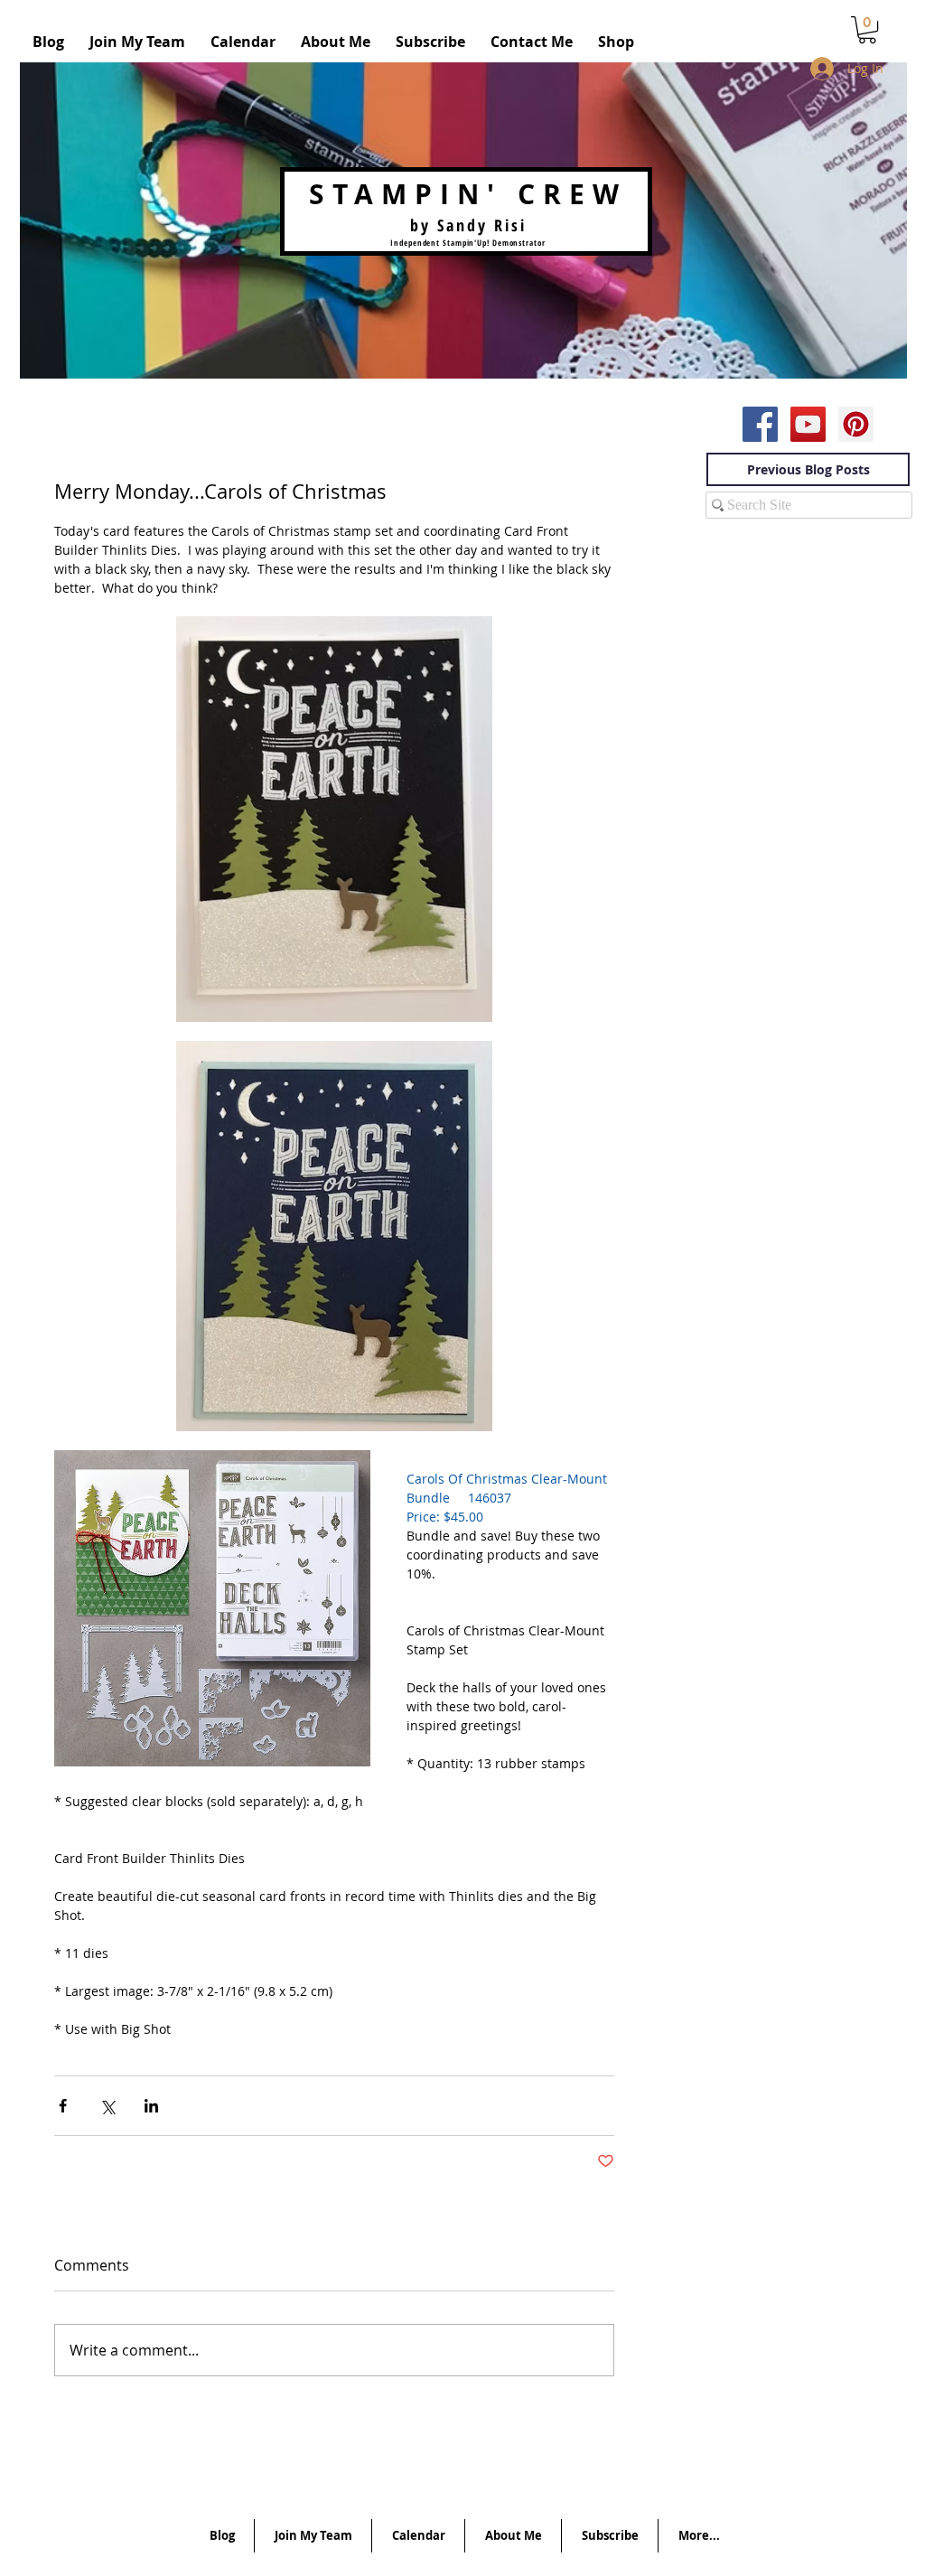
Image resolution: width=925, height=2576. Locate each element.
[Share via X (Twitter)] (107, 2106)
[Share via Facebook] (63, 2106)
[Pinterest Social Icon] (856, 424)
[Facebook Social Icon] (760, 424)
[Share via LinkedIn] (151, 2106)
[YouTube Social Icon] (808, 424)
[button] (867, 30)
